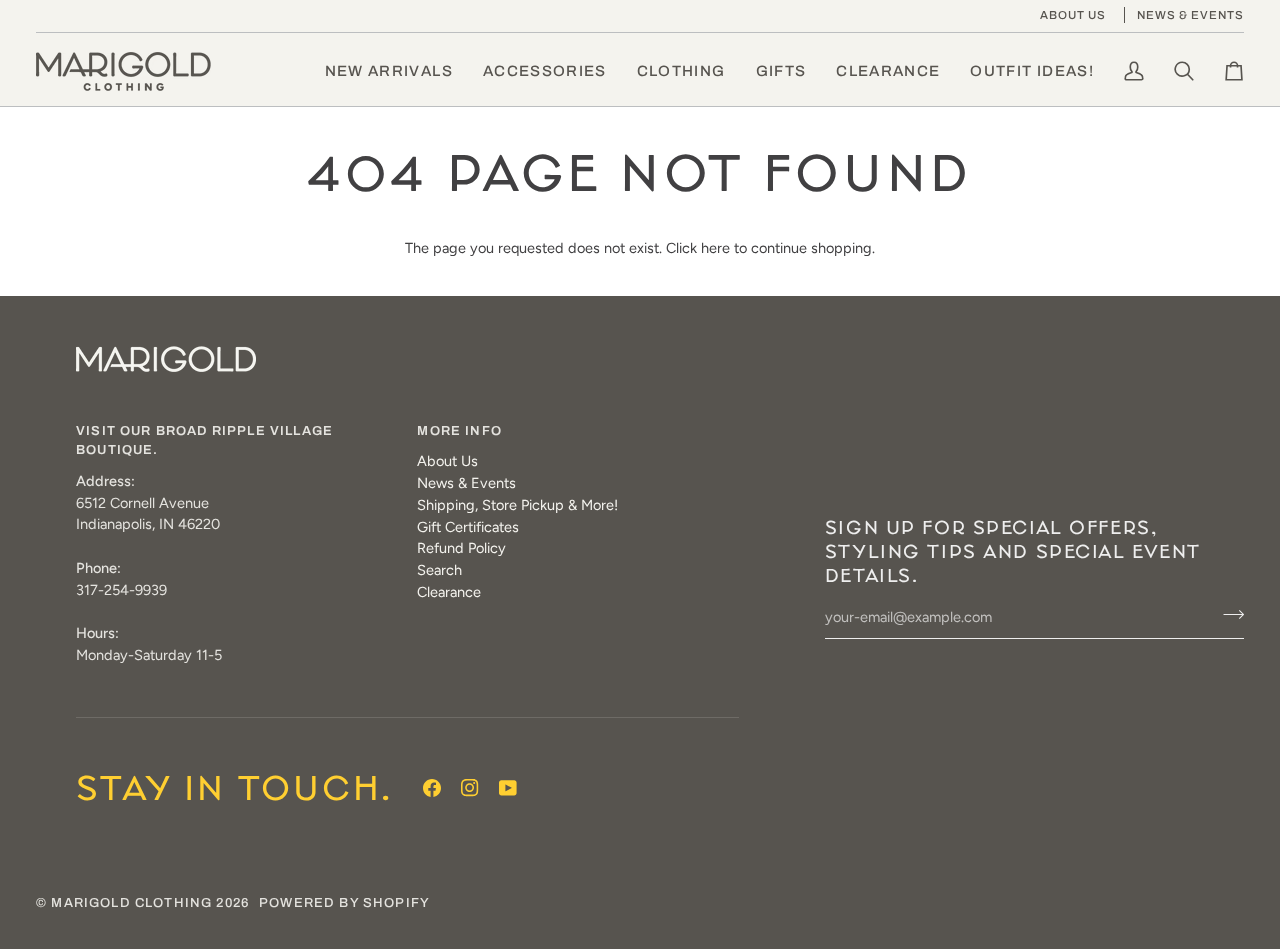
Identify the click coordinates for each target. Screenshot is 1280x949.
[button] (545, 71)
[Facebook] (432, 788)
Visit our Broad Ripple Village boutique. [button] (204, 441)
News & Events (466, 483)
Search (439, 570)
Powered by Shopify (344, 903)
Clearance (449, 592)
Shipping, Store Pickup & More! (517, 505)
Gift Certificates (468, 527)
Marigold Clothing (131, 903)
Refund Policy (461, 548)
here (715, 248)
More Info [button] (459, 431)
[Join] (1227, 615)
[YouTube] (508, 788)
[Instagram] (470, 788)
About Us (447, 461)
